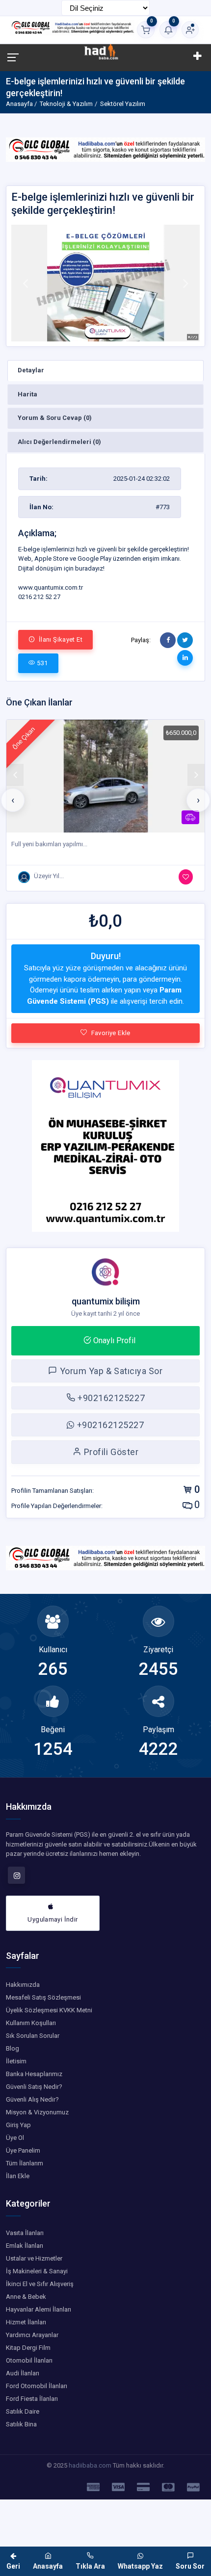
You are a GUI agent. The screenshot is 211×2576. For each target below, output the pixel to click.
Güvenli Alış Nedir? (32, 2099)
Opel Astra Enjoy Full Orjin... (50, 844)
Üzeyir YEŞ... (51, 876)
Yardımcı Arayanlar (32, 2335)
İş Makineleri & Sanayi (37, 2271)
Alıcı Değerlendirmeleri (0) (59, 442)
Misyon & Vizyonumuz (37, 2112)
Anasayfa (19, 104)
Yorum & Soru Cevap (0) (55, 418)
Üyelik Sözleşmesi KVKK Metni (49, 2010)
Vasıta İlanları (25, 2233)
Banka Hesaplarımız (34, 2074)
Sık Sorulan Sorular (33, 2036)
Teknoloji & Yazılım (66, 104)
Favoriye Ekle (111, 1033)
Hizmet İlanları (26, 2322)
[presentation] (13, 800)
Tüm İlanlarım (25, 2163)
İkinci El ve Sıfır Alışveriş (40, 2284)
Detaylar (31, 370)
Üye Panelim (23, 2150)
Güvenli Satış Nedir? (34, 2087)
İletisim (16, 2061)
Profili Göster (110, 1452)
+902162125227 (110, 1398)
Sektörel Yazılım (123, 104)
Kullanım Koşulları (31, 2023)
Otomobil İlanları (29, 2360)
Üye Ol (15, 2138)
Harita (27, 394)
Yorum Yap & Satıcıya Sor (110, 1371)
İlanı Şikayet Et (60, 639)
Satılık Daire (23, 2411)
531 (42, 663)
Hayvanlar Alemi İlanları (39, 2309)
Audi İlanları (23, 2373)
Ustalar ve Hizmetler (34, 2258)
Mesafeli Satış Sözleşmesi (43, 1997)
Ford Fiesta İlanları (32, 2399)
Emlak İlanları (25, 2246)
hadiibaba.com (90, 2465)
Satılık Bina (21, 2424)
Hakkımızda (23, 1985)
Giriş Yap (18, 2125)
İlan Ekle (18, 2176)
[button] (26, 283)
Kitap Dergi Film (28, 2348)
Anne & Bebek (26, 2297)
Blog (13, 2048)
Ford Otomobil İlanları (37, 2386)
